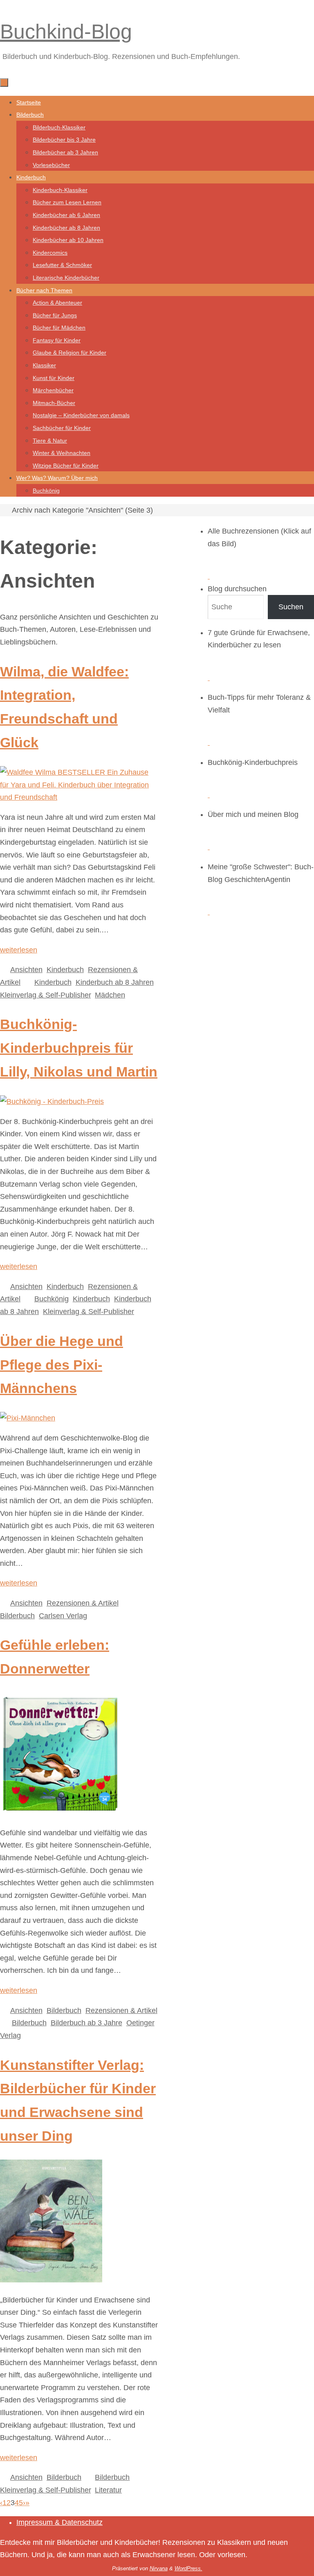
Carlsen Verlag (63, 1616)
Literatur (108, 2490)
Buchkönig (52, 1299)
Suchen (291, 607)
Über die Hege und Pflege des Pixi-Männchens (62, 1365)
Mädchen (110, 995)
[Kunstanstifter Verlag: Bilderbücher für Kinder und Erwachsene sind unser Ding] (51, 2280)
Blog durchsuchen (237, 589)
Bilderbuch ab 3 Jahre (86, 2023)
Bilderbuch (17, 1616)
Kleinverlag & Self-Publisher (45, 995)
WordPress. (188, 2568)
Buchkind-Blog (66, 32)
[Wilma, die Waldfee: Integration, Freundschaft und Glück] (79, 797)
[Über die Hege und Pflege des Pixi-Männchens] (28, 1418)
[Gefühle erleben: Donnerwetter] (60, 1813)
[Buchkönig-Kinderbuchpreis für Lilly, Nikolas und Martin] (52, 1101)
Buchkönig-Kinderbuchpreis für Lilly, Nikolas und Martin (79, 1048)
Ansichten (26, 970)
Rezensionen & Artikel (83, 1603)
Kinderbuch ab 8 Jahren (115, 982)
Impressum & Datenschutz (59, 2522)
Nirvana (159, 2568)
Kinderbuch (65, 970)
